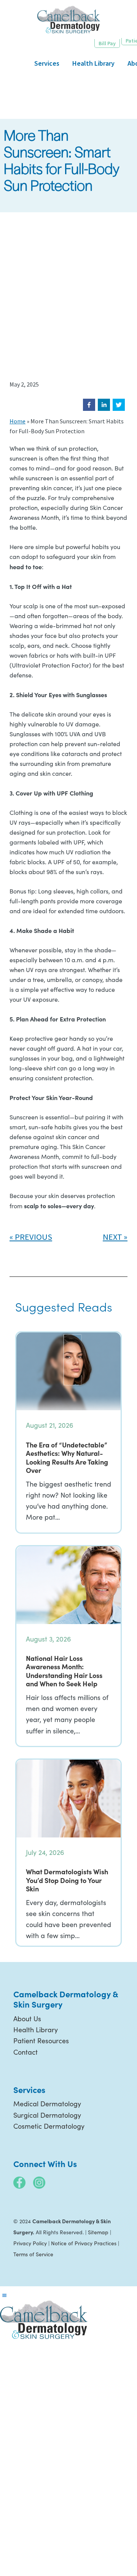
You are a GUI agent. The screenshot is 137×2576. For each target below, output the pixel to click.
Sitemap (98, 2232)
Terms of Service (33, 2254)
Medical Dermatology (47, 2104)
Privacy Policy (30, 2243)
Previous (33, 1237)
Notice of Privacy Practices (84, 2243)
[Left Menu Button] (4, 2295)
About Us (27, 2019)
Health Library (36, 2030)
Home (18, 421)
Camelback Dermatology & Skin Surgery (69, 20)
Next (112, 1237)
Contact (25, 2052)
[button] (89, 405)
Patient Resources (41, 2041)
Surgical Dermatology (47, 2115)
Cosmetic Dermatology (49, 2126)
